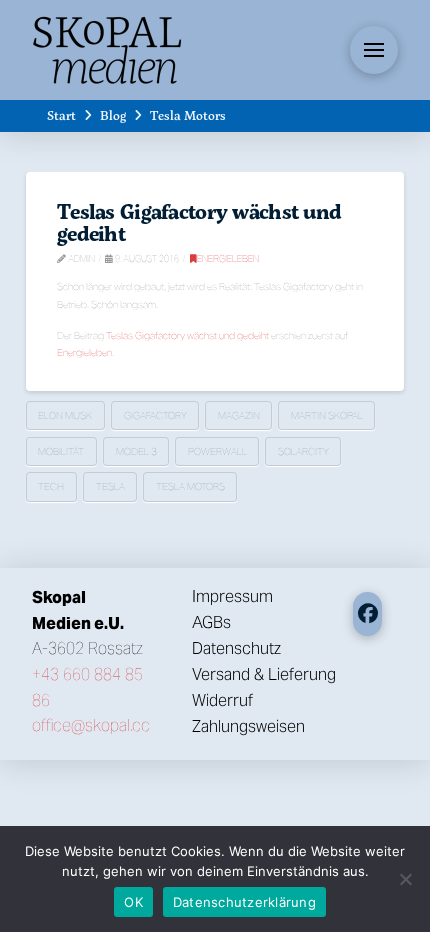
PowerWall (217, 451)
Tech (51, 486)
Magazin (239, 415)
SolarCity (303, 451)
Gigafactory (155, 415)
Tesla (110, 486)
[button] (374, 50)
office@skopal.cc (91, 725)
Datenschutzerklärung (244, 902)
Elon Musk (65, 415)
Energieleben (228, 258)
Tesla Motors (190, 486)
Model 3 (136, 451)
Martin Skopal (327, 415)
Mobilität (61, 451)
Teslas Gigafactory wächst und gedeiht (199, 222)
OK (133, 902)
